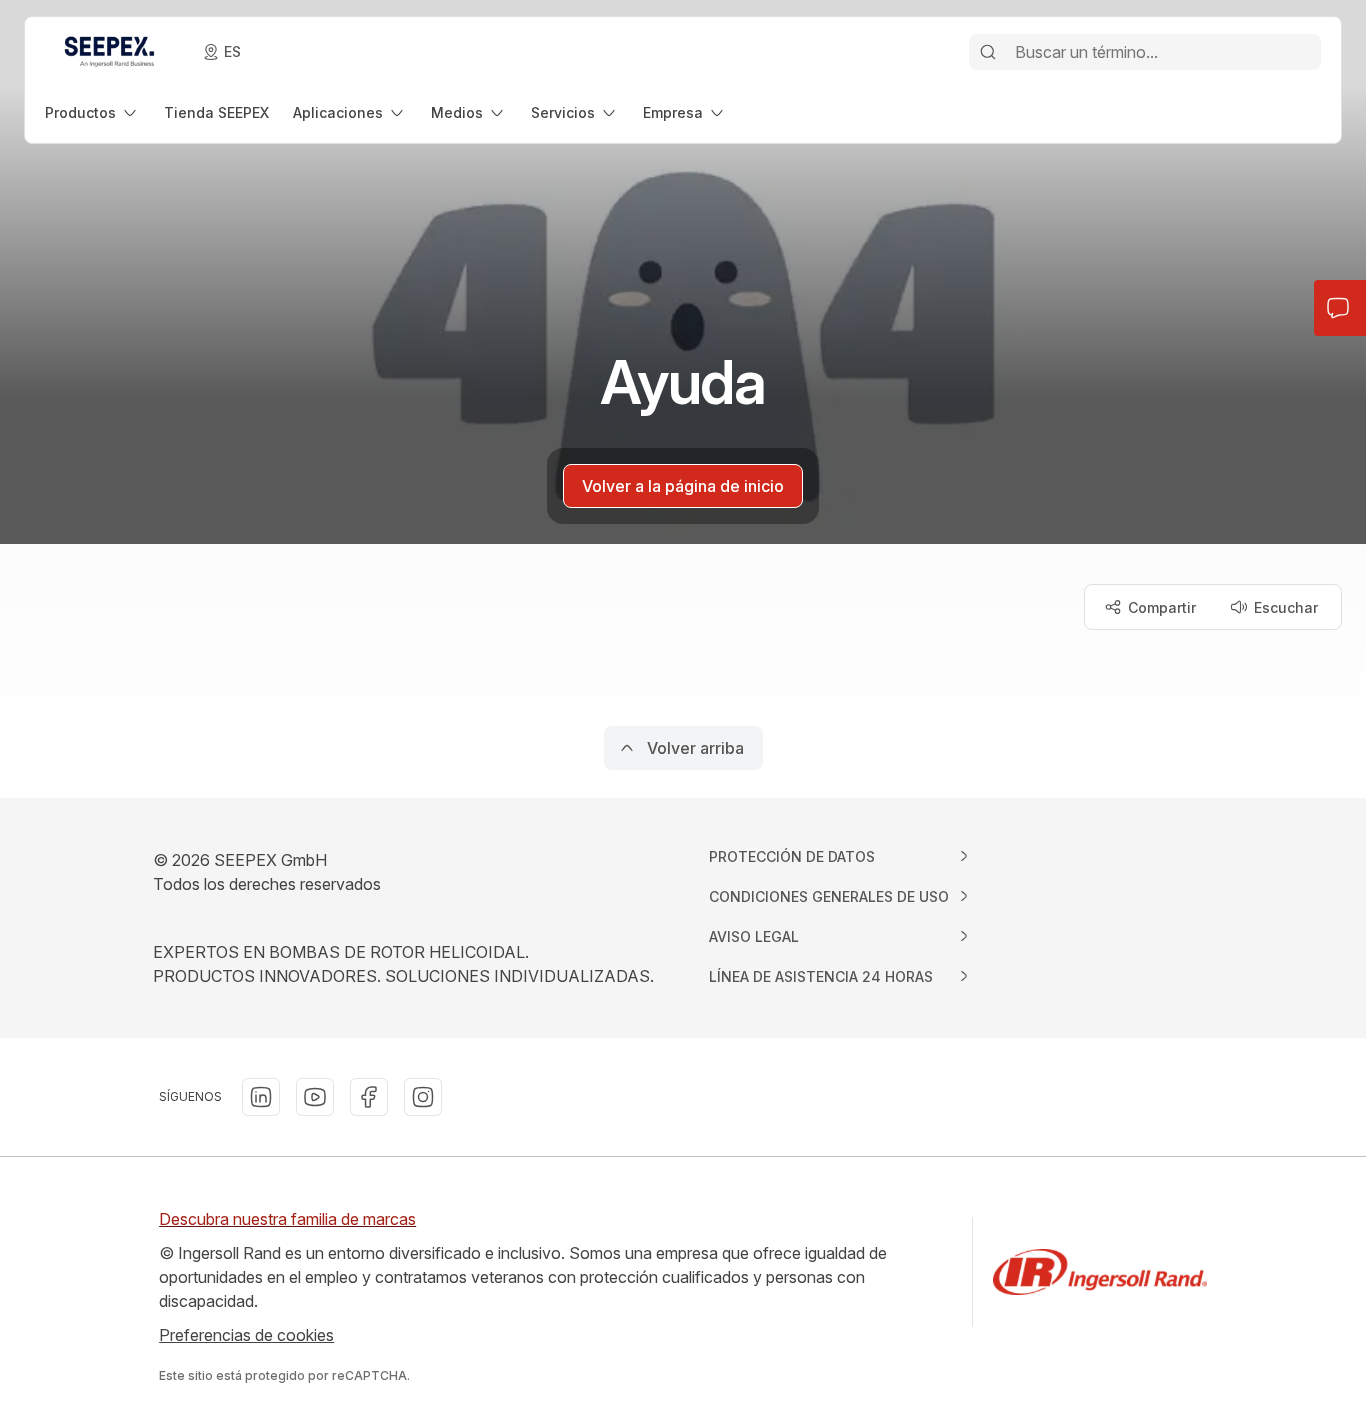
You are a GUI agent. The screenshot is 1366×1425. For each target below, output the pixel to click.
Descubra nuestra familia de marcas (287, 1219)
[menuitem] (92, 112)
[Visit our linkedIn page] (261, 1097)
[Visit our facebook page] (369, 1097)
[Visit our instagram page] (423, 1097)
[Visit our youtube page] (315, 1097)
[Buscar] (988, 52)
